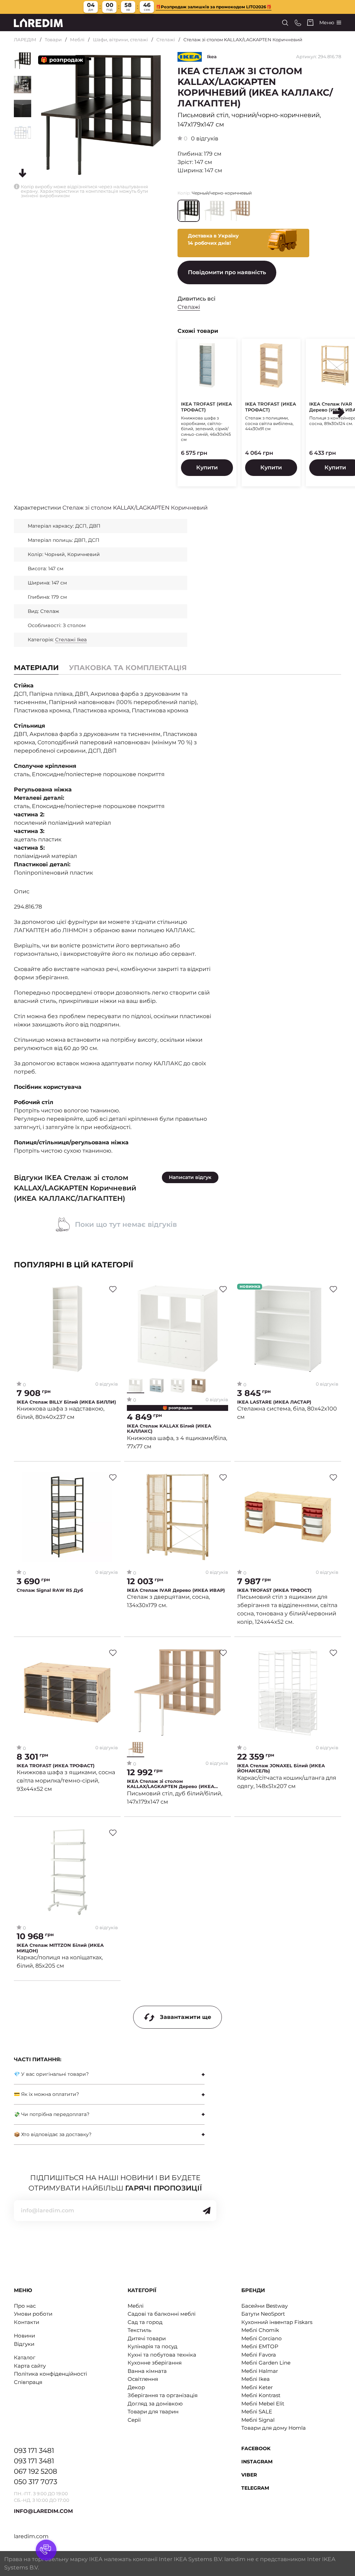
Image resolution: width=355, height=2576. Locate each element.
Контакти (27, 2322)
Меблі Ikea (256, 2379)
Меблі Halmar (260, 2371)
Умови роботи (33, 2314)
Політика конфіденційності (50, 2374)
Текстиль (139, 2330)
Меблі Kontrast (261, 2395)
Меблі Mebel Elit (263, 2404)
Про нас (25, 2306)
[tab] (128, 668)
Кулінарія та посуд (153, 2346)
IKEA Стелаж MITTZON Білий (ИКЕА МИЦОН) (60, 1948)
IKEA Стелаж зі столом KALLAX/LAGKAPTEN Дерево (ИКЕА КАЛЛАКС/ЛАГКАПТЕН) (171, 1784)
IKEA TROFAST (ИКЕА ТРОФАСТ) (206, 407)
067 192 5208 (36, 2471)
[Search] (285, 23)
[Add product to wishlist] (113, 1289)
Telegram (255, 2488)
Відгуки (24, 2344)
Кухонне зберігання (155, 2363)
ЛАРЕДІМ (25, 40)
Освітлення (143, 2379)
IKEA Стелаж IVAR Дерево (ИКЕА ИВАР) (176, 1590)
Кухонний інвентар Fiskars (277, 2322)
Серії (134, 2420)
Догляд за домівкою (155, 2404)
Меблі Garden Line (266, 2363)
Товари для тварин (153, 2412)
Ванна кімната (147, 2371)
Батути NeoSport (263, 2314)
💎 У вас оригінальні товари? (51, 2074)
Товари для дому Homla (274, 2428)
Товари (53, 40)
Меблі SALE (257, 2412)
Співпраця (28, 2382)
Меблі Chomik (260, 2330)
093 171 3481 (34, 2451)
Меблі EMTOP (260, 2346)
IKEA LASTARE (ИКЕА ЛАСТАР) (274, 1402)
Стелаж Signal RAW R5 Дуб (50, 1590)
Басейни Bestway (265, 2306)
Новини (24, 2336)
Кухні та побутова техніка (162, 2355)
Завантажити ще (185, 2017)
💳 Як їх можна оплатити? (46, 2094)
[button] (339, 413)
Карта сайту (30, 2366)
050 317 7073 (36, 2482)
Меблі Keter (257, 2387)
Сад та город (145, 2322)
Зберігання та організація (163, 2395)
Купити (207, 467)
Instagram (257, 2462)
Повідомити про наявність (227, 272)
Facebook (256, 2448)
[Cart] (310, 23)
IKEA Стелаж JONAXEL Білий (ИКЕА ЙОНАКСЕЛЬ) (281, 1768)
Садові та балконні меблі (162, 2314)
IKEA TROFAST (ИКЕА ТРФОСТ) (274, 1590)
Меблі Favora (259, 2355)
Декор (136, 2387)
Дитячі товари (147, 2338)
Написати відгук (190, 1177)
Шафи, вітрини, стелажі (120, 40)
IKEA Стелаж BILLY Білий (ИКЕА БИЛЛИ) (66, 1402)
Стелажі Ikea (71, 640)
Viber (249, 2475)
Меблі (77, 40)
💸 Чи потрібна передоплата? (52, 2114)
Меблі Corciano (261, 2338)
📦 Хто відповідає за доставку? (53, 2134)
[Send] (207, 2211)
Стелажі (166, 40)
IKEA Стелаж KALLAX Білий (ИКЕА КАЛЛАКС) (169, 1429)
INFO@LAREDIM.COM (43, 2511)
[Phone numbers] (298, 23)
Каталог (25, 2357)
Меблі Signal (258, 2420)
